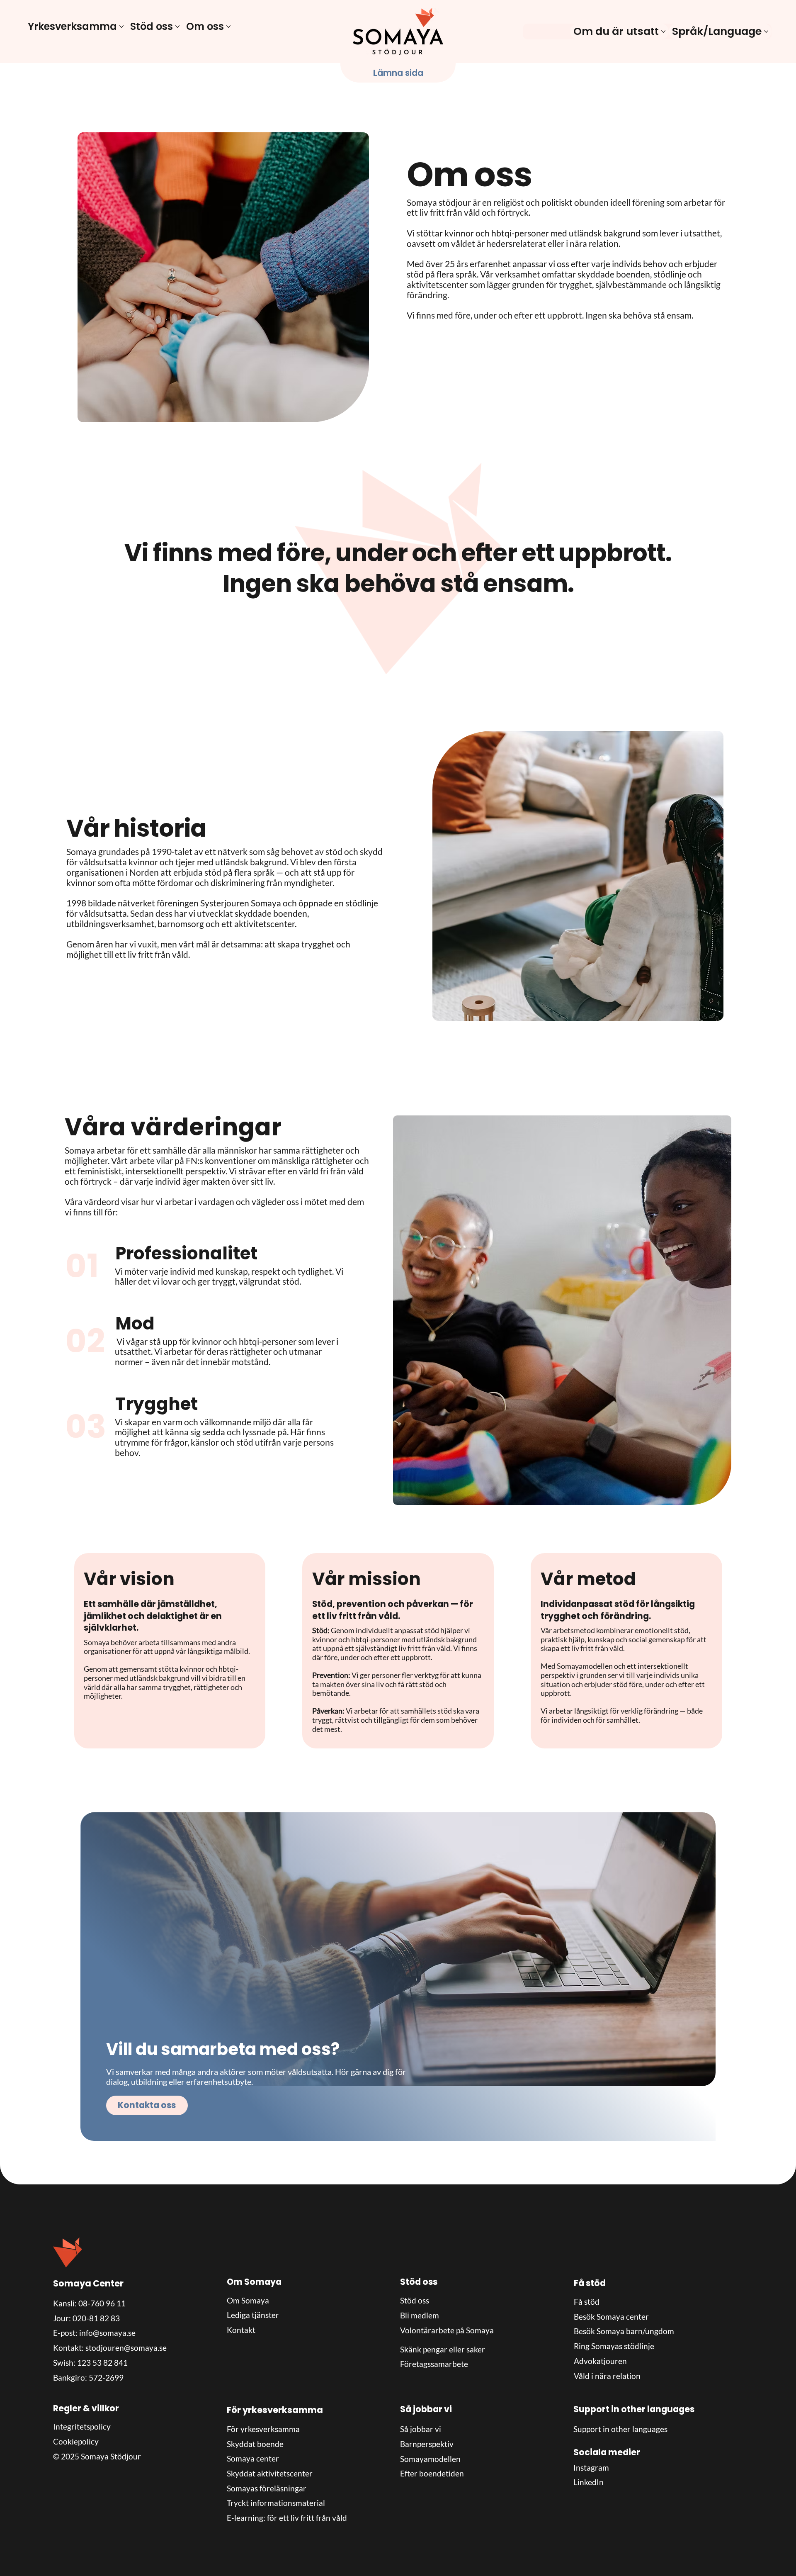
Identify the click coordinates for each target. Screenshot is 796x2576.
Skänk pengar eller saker (443, 2349)
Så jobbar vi (421, 2429)
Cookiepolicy (76, 2441)
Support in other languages (620, 2429)
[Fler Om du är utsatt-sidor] (663, 32)
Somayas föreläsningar (267, 2488)
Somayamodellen (430, 2459)
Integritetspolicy (82, 2426)
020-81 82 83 (96, 2318)
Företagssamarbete (434, 2364)
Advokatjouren (600, 2361)
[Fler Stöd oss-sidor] (177, 27)
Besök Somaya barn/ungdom (624, 2331)
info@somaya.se (107, 2333)
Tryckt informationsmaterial (276, 2503)
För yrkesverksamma (263, 2429)
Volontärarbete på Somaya (447, 2330)
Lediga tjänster (253, 2315)
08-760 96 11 (102, 2303)
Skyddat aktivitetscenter (270, 2473)
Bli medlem (420, 2315)
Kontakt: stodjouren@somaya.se (110, 2348)
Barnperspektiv (427, 2444)
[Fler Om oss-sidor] (228, 27)
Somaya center (253, 2458)
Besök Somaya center (611, 2317)
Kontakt (241, 2330)
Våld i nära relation (607, 2376)
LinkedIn (589, 2482)
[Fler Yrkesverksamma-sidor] (121, 27)
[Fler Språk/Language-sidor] (766, 32)
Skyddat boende (255, 2444)
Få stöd (587, 2302)
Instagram (591, 2468)
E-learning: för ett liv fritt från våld (287, 2518)
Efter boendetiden (432, 2473)
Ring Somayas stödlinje (614, 2346)
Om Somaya (248, 2300)
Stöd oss (415, 2300)
